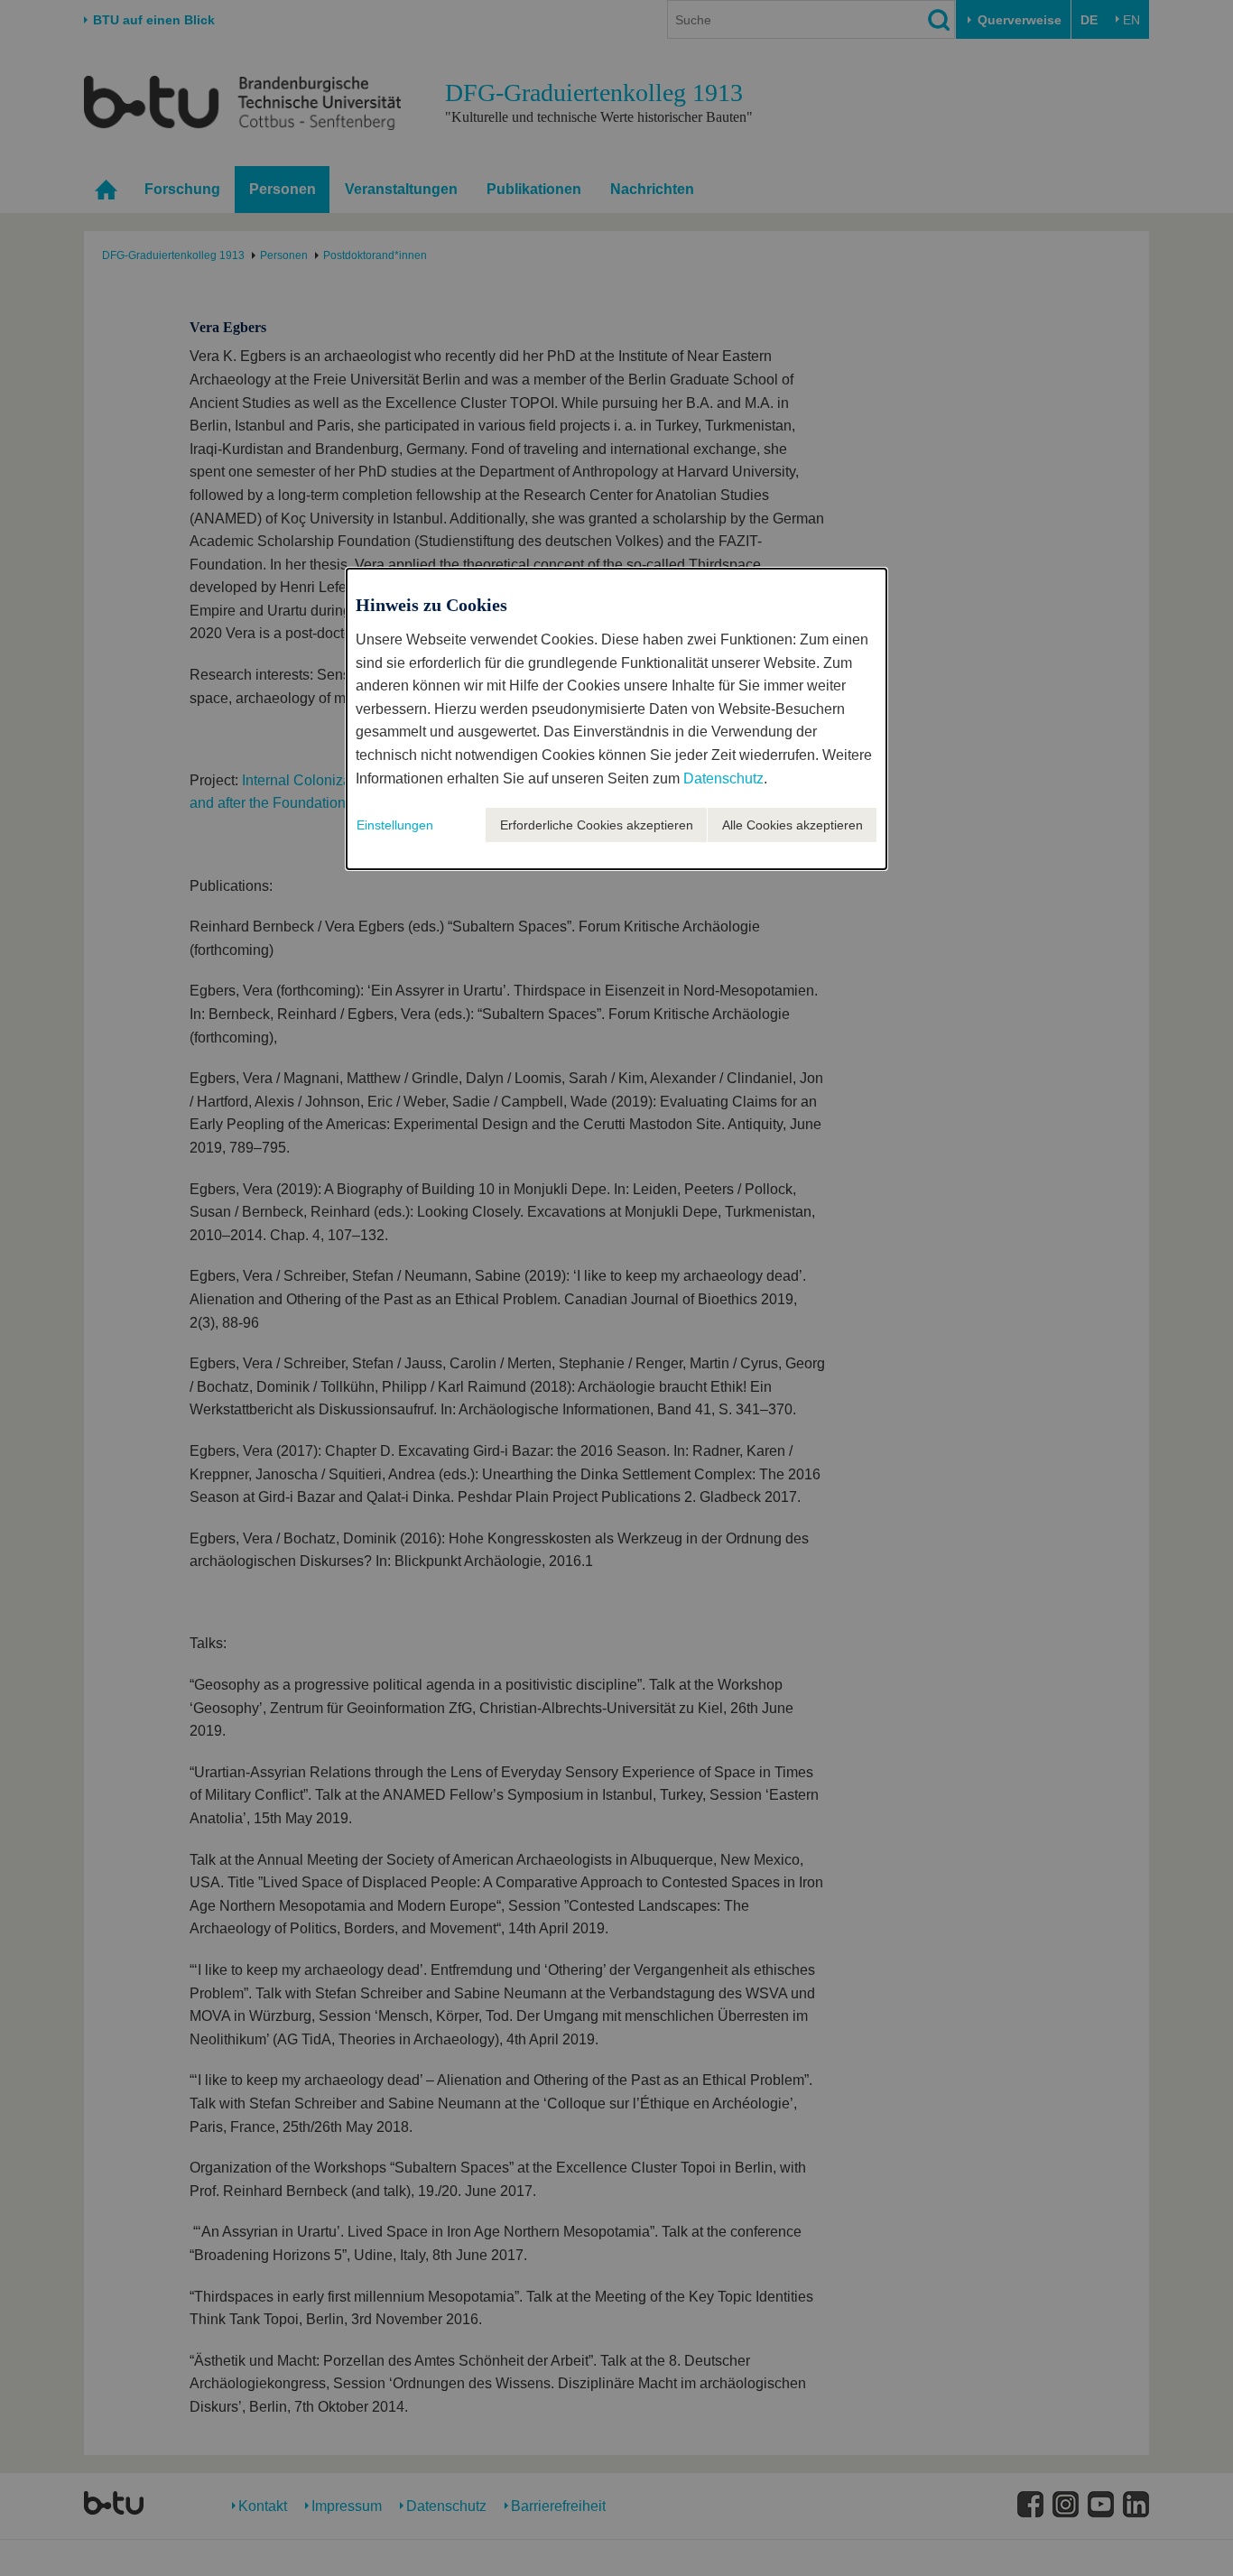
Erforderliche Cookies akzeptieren (597, 825)
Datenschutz (723, 778)
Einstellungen (395, 825)
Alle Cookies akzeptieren (793, 825)
